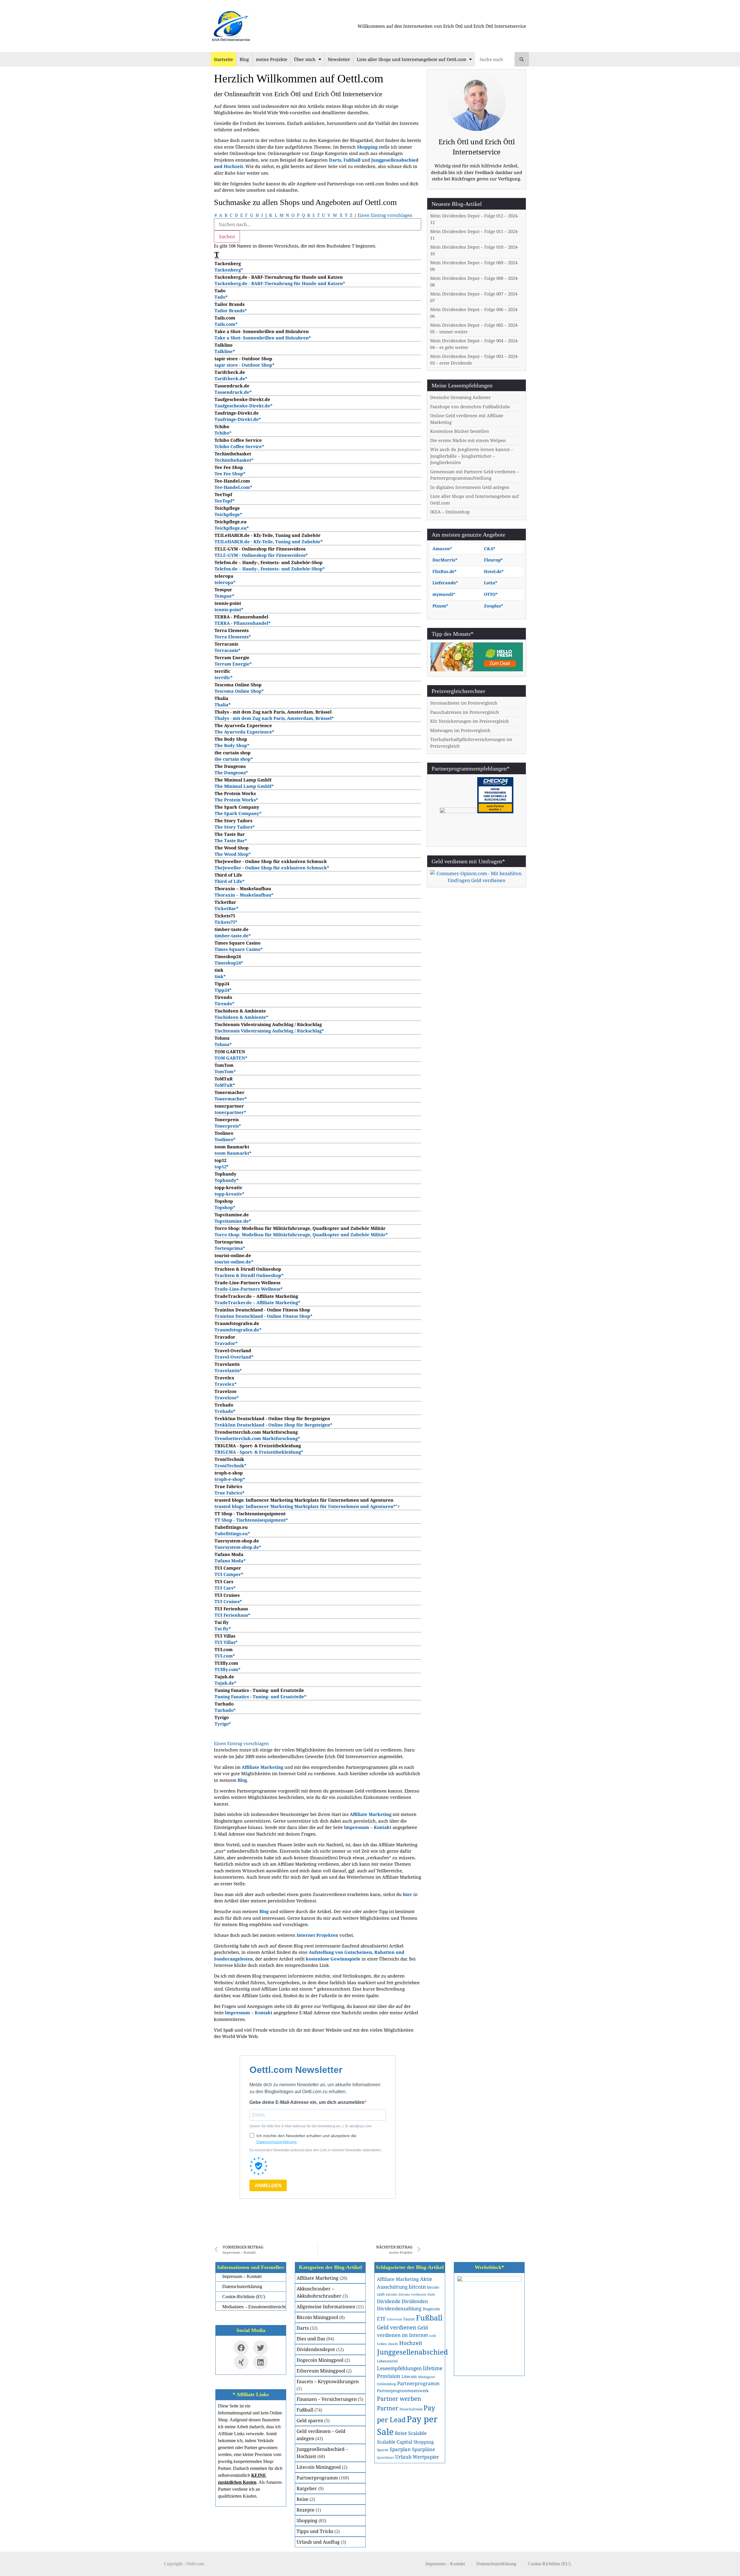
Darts (303, 2328)
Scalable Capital (395, 2442)
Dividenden (415, 2301)
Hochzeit (411, 2343)
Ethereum (395, 2319)
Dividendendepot (316, 2349)
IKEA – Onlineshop (450, 512)
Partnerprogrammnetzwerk (403, 2391)
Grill (432, 2336)
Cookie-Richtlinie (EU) (549, 2564)
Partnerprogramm (317, 2478)
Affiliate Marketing (318, 2278)
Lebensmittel (387, 2361)
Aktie (426, 2279)
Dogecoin (431, 2309)
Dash (431, 2294)
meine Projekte (272, 59)
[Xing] (241, 2362)
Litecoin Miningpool (319, 2467)
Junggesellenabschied (412, 2352)
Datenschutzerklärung (496, 2564)
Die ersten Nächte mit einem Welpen (468, 440)
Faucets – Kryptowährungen (328, 2381)
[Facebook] (241, 2348)
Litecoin (409, 2376)
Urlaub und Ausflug (318, 2542)
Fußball (305, 2410)
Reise (303, 2499)
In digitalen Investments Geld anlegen (470, 487)
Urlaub (403, 2457)
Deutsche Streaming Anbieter (460, 397)
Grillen (382, 2344)
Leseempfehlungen (399, 2368)
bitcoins (392, 2294)
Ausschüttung (392, 2287)
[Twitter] (260, 2348)
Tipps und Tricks (315, 2531)
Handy (393, 2344)
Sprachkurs (385, 2457)
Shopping (307, 2520)
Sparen (383, 2450)
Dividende (389, 2301)
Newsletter (339, 59)
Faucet (409, 2319)
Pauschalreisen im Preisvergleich (465, 712)
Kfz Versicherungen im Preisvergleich (470, 721)
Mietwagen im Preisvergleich (460, 730)
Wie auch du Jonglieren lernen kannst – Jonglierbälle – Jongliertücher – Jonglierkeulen (472, 456)
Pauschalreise (411, 2409)
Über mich (305, 59)
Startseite (223, 59)
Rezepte (306, 2510)
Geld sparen (310, 2420)
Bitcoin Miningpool (317, 2317)
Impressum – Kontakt (368, 1827)
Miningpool (426, 2377)
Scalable (417, 2433)
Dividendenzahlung (399, 2308)
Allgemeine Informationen (326, 2307)
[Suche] (522, 59)
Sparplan (400, 2449)
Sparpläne (423, 2449)
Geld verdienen (397, 2327)
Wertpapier (426, 2457)
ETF (381, 2319)
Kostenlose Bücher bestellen (460, 431)
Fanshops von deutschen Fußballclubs (470, 406)
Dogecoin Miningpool (320, 2360)
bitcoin (417, 2287)
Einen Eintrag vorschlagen (385, 215)
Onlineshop (386, 2384)
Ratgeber (307, 2488)
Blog (244, 59)
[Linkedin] (260, 2362)
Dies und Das (311, 2339)
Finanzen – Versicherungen (327, 2399)
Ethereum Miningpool (321, 2371)
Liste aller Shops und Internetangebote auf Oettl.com (411, 59)
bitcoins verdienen (412, 2294)
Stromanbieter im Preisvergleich (464, 703)
